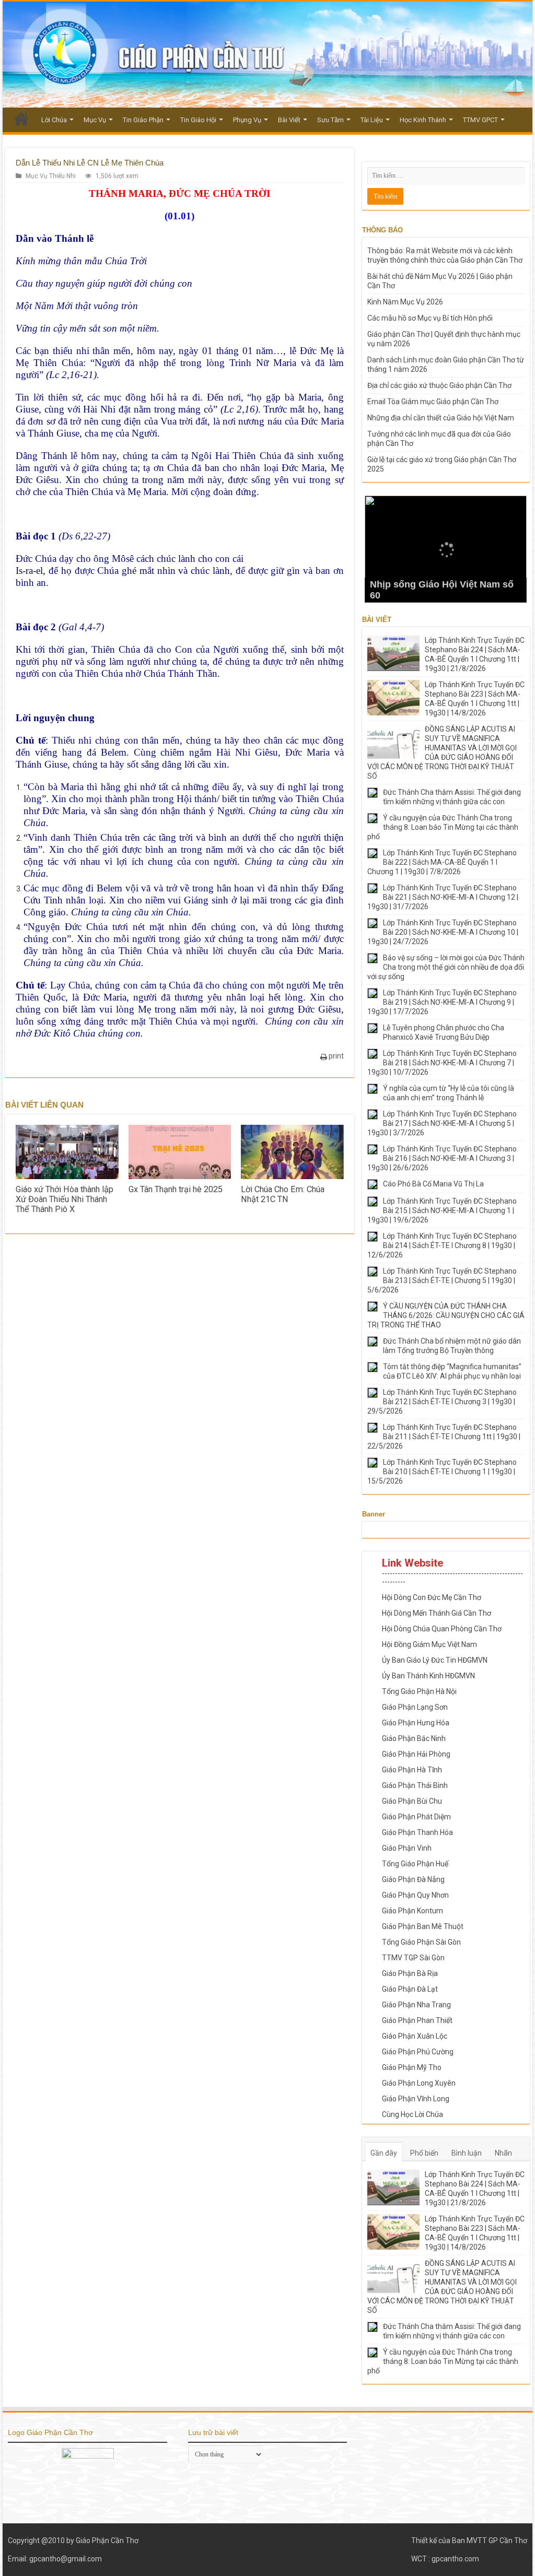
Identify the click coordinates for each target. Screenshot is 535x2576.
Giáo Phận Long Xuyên (419, 2083)
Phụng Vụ (247, 120)
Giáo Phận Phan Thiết (417, 2020)
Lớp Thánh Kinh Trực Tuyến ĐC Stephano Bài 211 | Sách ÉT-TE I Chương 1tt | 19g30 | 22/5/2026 (444, 1437)
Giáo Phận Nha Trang (416, 2005)
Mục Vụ (95, 120)
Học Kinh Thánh (423, 120)
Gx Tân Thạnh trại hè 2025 (176, 1189)
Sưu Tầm (330, 120)
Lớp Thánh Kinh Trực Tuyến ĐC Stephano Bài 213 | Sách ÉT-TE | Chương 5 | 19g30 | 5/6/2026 (442, 1280)
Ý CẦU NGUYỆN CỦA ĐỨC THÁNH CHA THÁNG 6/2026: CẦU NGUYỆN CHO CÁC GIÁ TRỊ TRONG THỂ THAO (446, 1315)
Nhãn (503, 2153)
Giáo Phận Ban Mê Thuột (423, 1926)
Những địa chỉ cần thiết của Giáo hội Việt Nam (441, 418)
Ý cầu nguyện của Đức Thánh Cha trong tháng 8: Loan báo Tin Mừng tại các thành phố (443, 827)
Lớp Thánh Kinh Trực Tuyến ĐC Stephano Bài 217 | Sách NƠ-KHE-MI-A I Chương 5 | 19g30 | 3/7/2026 (442, 1123)
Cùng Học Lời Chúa (412, 2114)
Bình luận (467, 2153)
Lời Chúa (54, 120)
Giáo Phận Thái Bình (415, 1785)
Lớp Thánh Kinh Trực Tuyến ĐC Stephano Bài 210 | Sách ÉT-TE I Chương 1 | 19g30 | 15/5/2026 (442, 1472)
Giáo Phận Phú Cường (418, 2052)
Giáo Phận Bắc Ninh (414, 1738)
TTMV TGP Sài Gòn (413, 1958)
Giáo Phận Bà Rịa (410, 1973)
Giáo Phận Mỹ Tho (412, 2067)
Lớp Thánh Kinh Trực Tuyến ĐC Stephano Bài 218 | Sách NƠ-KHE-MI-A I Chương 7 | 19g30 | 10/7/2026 (442, 1063)
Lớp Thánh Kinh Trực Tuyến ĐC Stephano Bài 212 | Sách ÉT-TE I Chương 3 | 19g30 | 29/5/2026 (442, 1402)
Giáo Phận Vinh (407, 1848)
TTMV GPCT (480, 120)
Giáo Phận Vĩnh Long (416, 2099)
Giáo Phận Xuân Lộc (415, 2036)
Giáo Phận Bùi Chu (412, 1801)
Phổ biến (424, 2153)
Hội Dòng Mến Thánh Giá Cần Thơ (437, 1613)
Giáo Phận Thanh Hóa (417, 1832)
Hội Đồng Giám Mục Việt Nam (429, 1644)
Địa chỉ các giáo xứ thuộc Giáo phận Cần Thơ (439, 385)
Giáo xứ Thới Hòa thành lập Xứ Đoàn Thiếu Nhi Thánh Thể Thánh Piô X (65, 1199)
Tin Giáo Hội (198, 120)
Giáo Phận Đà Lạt (410, 1989)
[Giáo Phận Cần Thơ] (267, 55)
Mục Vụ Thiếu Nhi (51, 176)
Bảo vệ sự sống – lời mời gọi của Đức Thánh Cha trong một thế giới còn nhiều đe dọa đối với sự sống (446, 967)
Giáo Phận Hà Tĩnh (412, 1770)
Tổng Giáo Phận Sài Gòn (421, 1942)
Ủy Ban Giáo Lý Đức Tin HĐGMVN (435, 1660)
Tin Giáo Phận (143, 120)
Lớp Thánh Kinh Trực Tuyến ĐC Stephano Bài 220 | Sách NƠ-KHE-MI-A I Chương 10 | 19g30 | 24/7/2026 (443, 932)
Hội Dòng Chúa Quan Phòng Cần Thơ (442, 1629)
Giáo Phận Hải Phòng (416, 1754)
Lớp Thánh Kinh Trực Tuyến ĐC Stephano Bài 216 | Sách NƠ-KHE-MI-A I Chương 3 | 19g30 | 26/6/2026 (442, 1158)
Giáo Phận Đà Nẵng (413, 1879)
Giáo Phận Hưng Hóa (416, 1723)
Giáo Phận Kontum (412, 1911)
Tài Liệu (372, 120)
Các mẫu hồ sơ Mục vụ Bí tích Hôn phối (430, 318)
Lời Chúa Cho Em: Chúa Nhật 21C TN (283, 1194)
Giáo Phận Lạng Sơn (415, 1707)
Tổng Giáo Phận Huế (415, 1864)
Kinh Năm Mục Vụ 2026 (405, 302)
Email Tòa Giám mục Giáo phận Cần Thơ (433, 402)
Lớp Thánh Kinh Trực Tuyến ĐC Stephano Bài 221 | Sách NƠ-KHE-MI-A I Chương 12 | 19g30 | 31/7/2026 (443, 897)
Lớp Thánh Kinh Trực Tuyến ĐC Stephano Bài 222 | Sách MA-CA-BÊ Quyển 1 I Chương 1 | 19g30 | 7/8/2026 (442, 862)
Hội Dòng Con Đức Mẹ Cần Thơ (432, 1597)
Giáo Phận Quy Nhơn (415, 1895)
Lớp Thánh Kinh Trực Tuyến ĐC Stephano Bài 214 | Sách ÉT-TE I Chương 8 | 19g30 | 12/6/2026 (442, 1245)
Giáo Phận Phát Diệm (416, 1817)
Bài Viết (289, 120)
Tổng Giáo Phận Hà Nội (419, 1691)
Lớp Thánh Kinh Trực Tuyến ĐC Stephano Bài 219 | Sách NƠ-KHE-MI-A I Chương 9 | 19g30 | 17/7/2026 (442, 1002)
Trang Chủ (21, 119)
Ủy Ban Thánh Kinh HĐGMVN (428, 1676)
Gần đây (384, 2153)
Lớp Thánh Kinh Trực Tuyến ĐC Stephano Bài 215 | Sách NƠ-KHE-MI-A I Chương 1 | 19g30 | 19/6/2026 (442, 1210)
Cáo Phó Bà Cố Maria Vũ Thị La (433, 1184)
